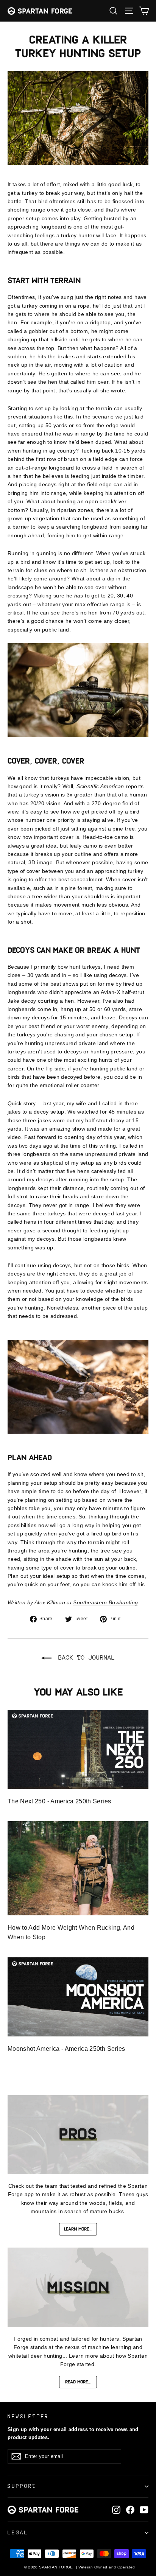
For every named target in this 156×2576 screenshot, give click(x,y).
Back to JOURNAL (85, 1657)
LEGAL (18, 2532)
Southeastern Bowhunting (105, 1602)
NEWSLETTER (28, 2416)
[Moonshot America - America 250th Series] (78, 1997)
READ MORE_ (78, 2382)
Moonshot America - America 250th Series (66, 2049)
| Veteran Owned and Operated (106, 2567)
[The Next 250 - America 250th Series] (78, 1749)
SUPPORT (22, 2486)
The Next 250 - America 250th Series (59, 1801)
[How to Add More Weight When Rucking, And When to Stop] (78, 1868)
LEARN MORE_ (78, 2229)
